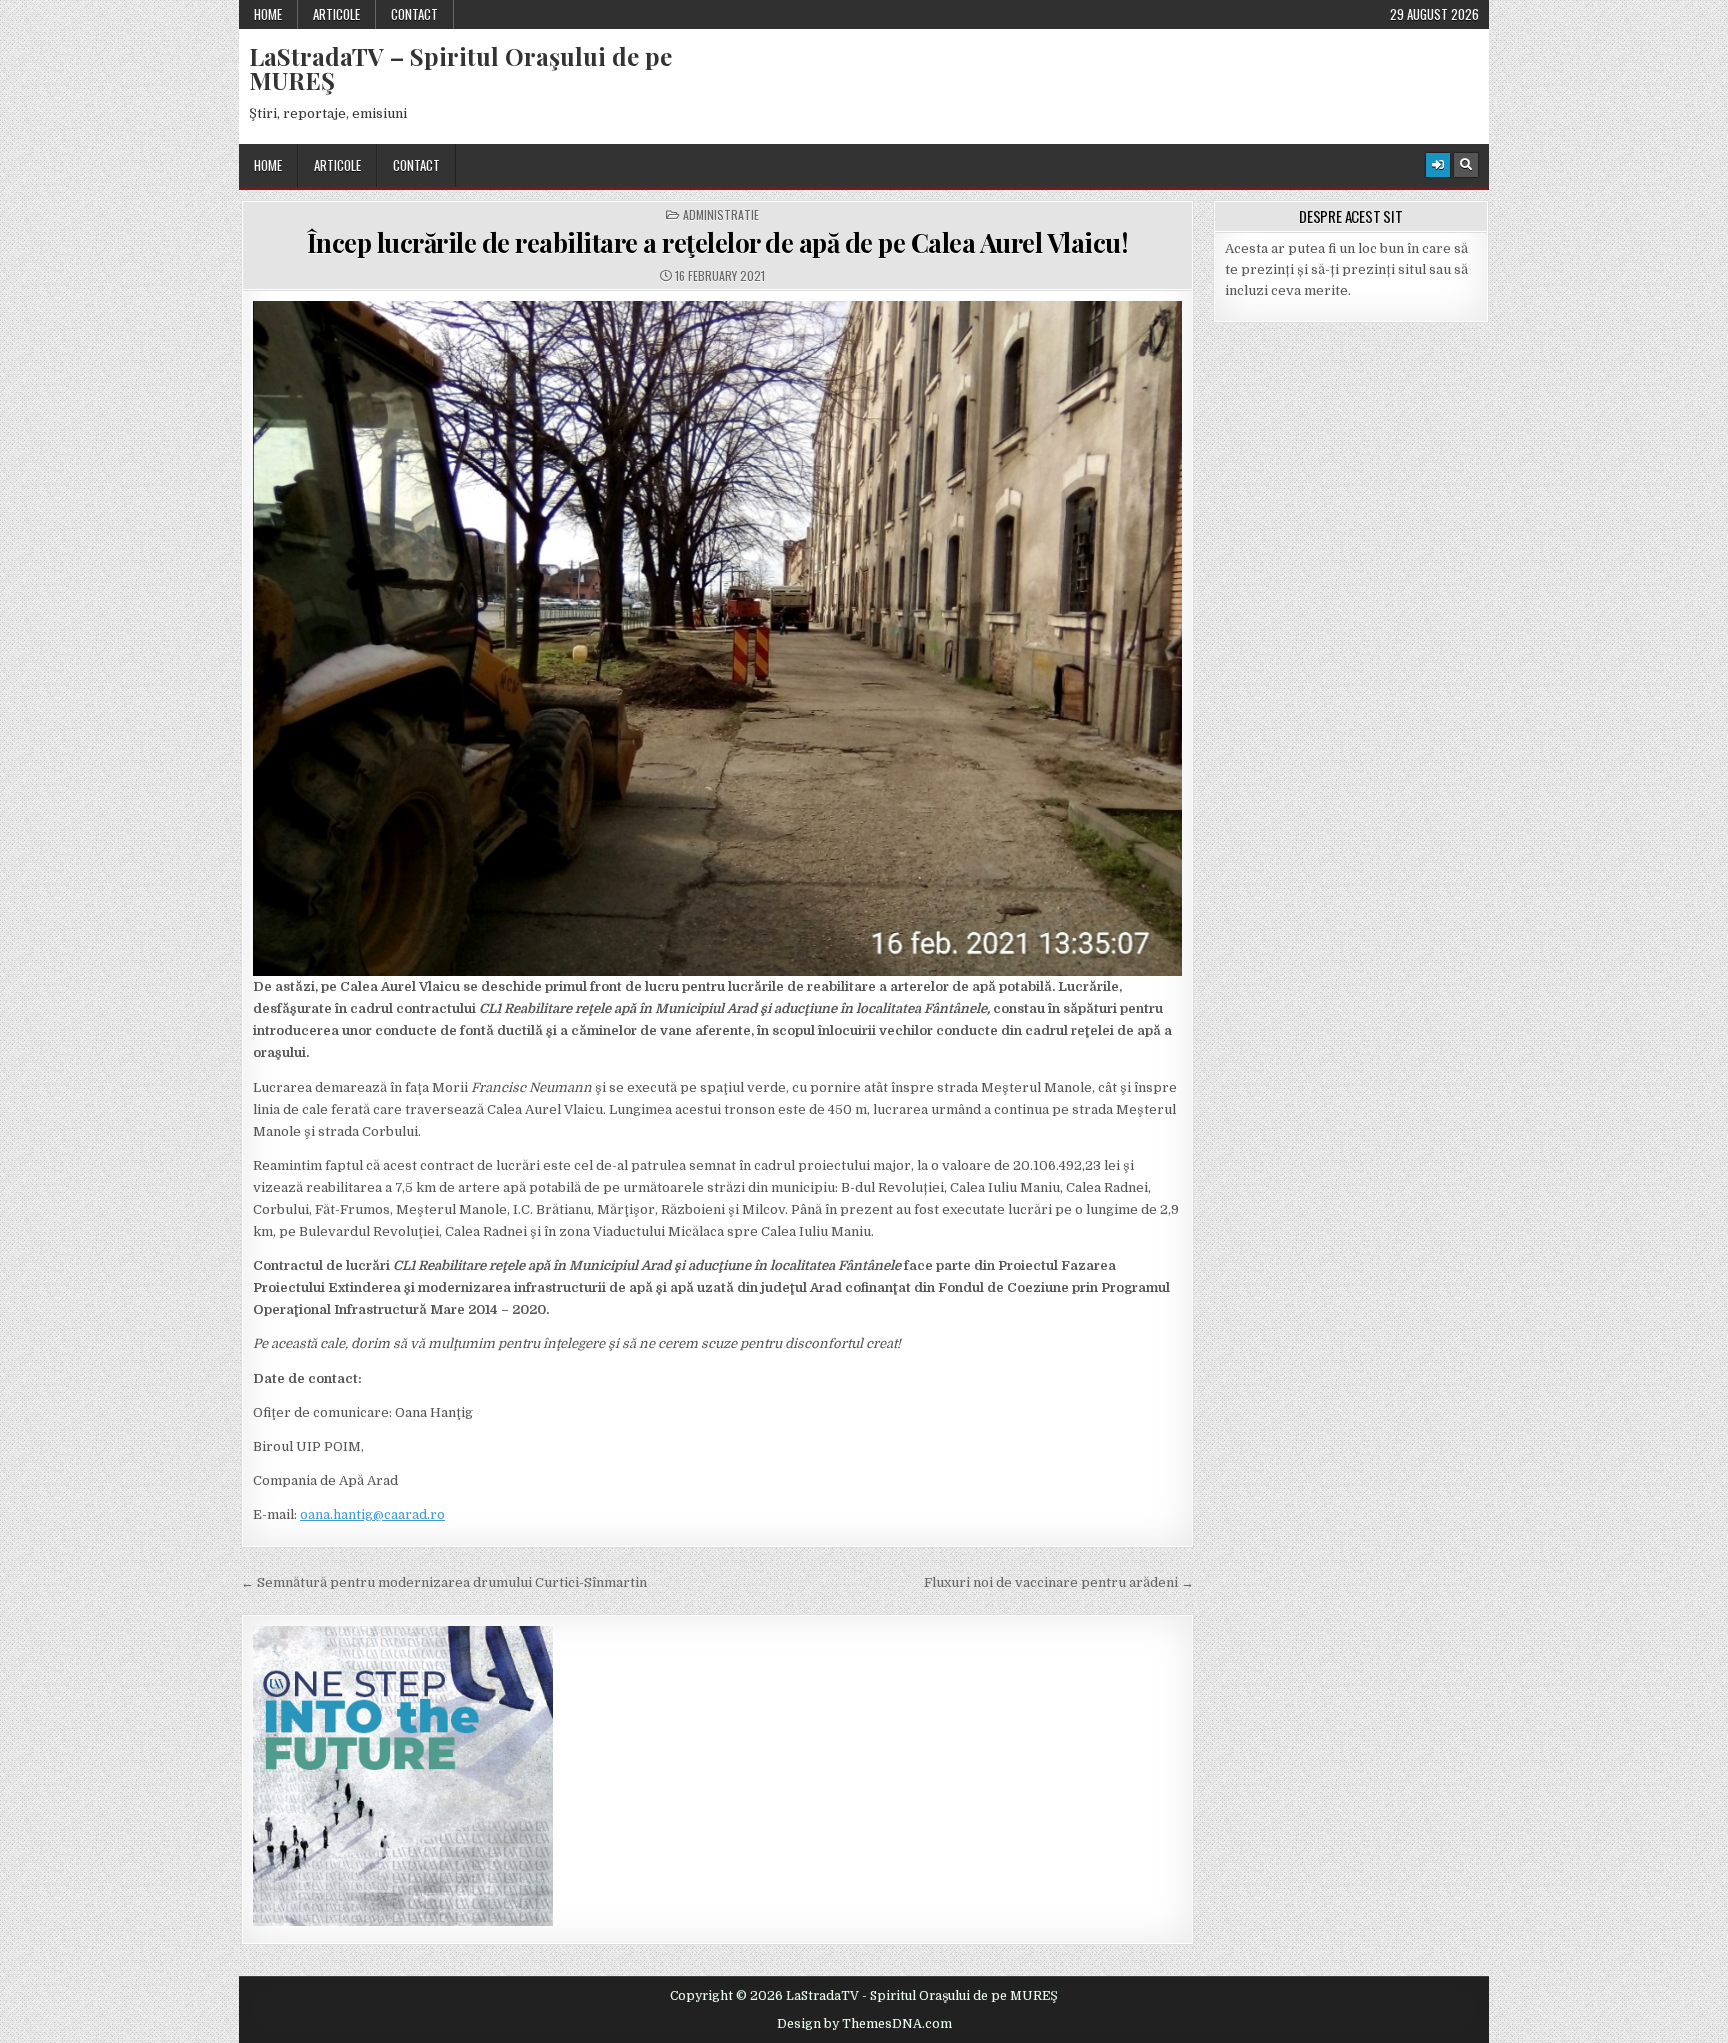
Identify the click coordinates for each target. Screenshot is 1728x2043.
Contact (414, 14)
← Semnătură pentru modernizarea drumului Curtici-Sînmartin (444, 1582)
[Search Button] (1466, 165)
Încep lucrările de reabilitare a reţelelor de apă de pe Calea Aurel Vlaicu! (718, 242)
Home (268, 14)
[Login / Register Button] (1438, 165)
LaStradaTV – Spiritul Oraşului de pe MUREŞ (460, 68)
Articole (336, 14)
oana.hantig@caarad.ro (372, 1514)
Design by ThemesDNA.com (864, 2024)
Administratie (721, 215)
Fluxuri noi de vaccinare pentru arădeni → (1059, 1582)
